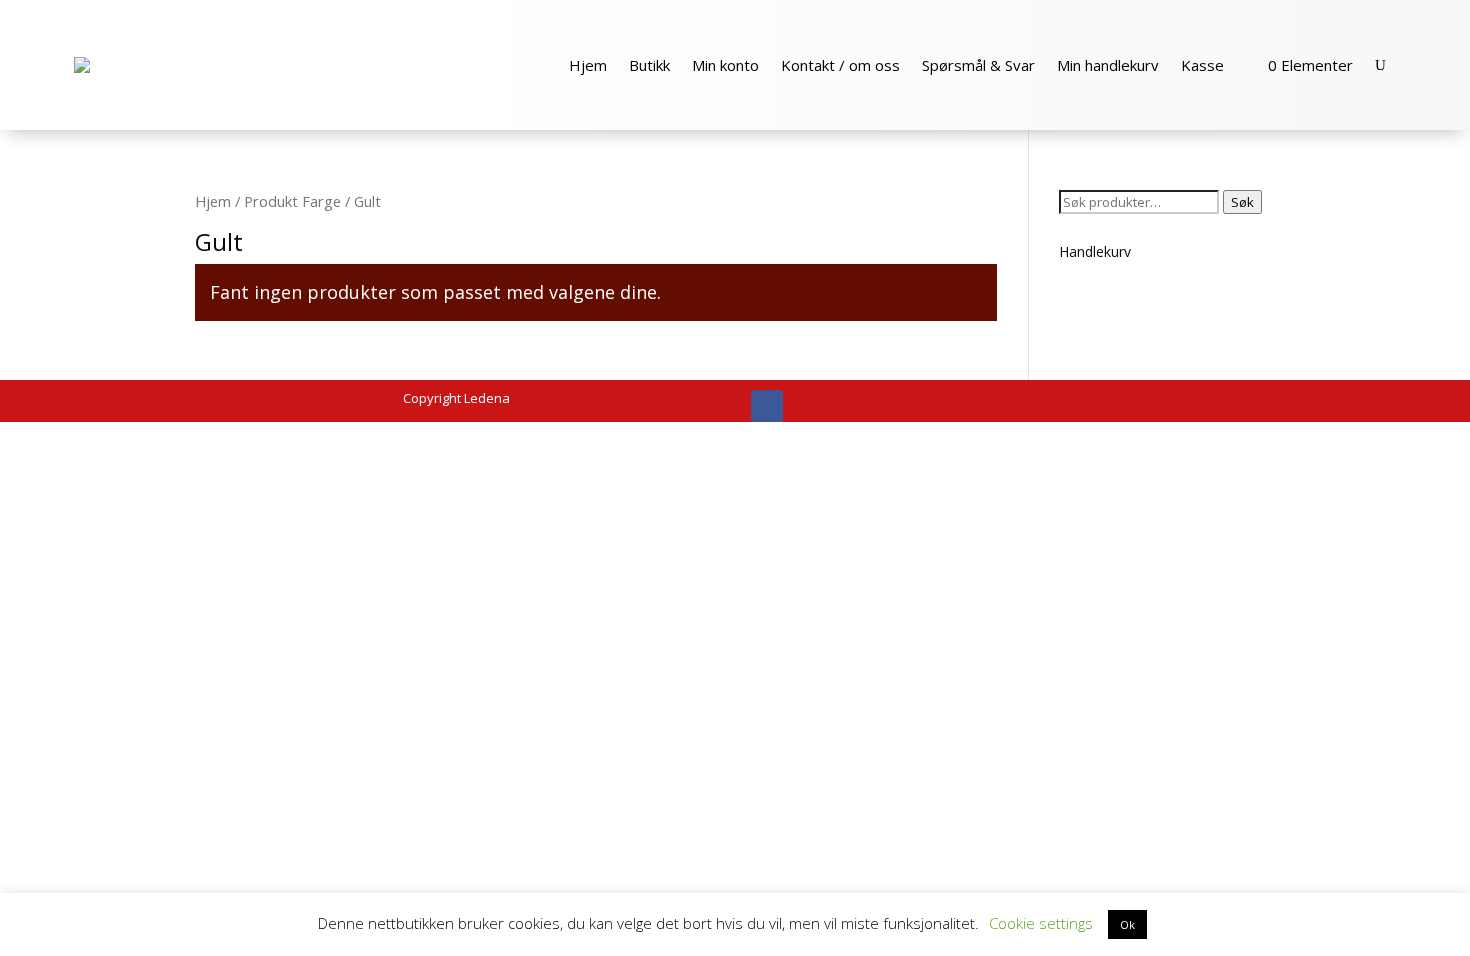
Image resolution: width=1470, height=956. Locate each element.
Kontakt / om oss (840, 65)
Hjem (588, 65)
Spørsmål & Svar (978, 65)
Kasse (1202, 65)
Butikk (649, 65)
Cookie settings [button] (1041, 923)
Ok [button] (1127, 924)
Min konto (725, 65)
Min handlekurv (1108, 65)
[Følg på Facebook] (767, 406)
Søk (1242, 202)
